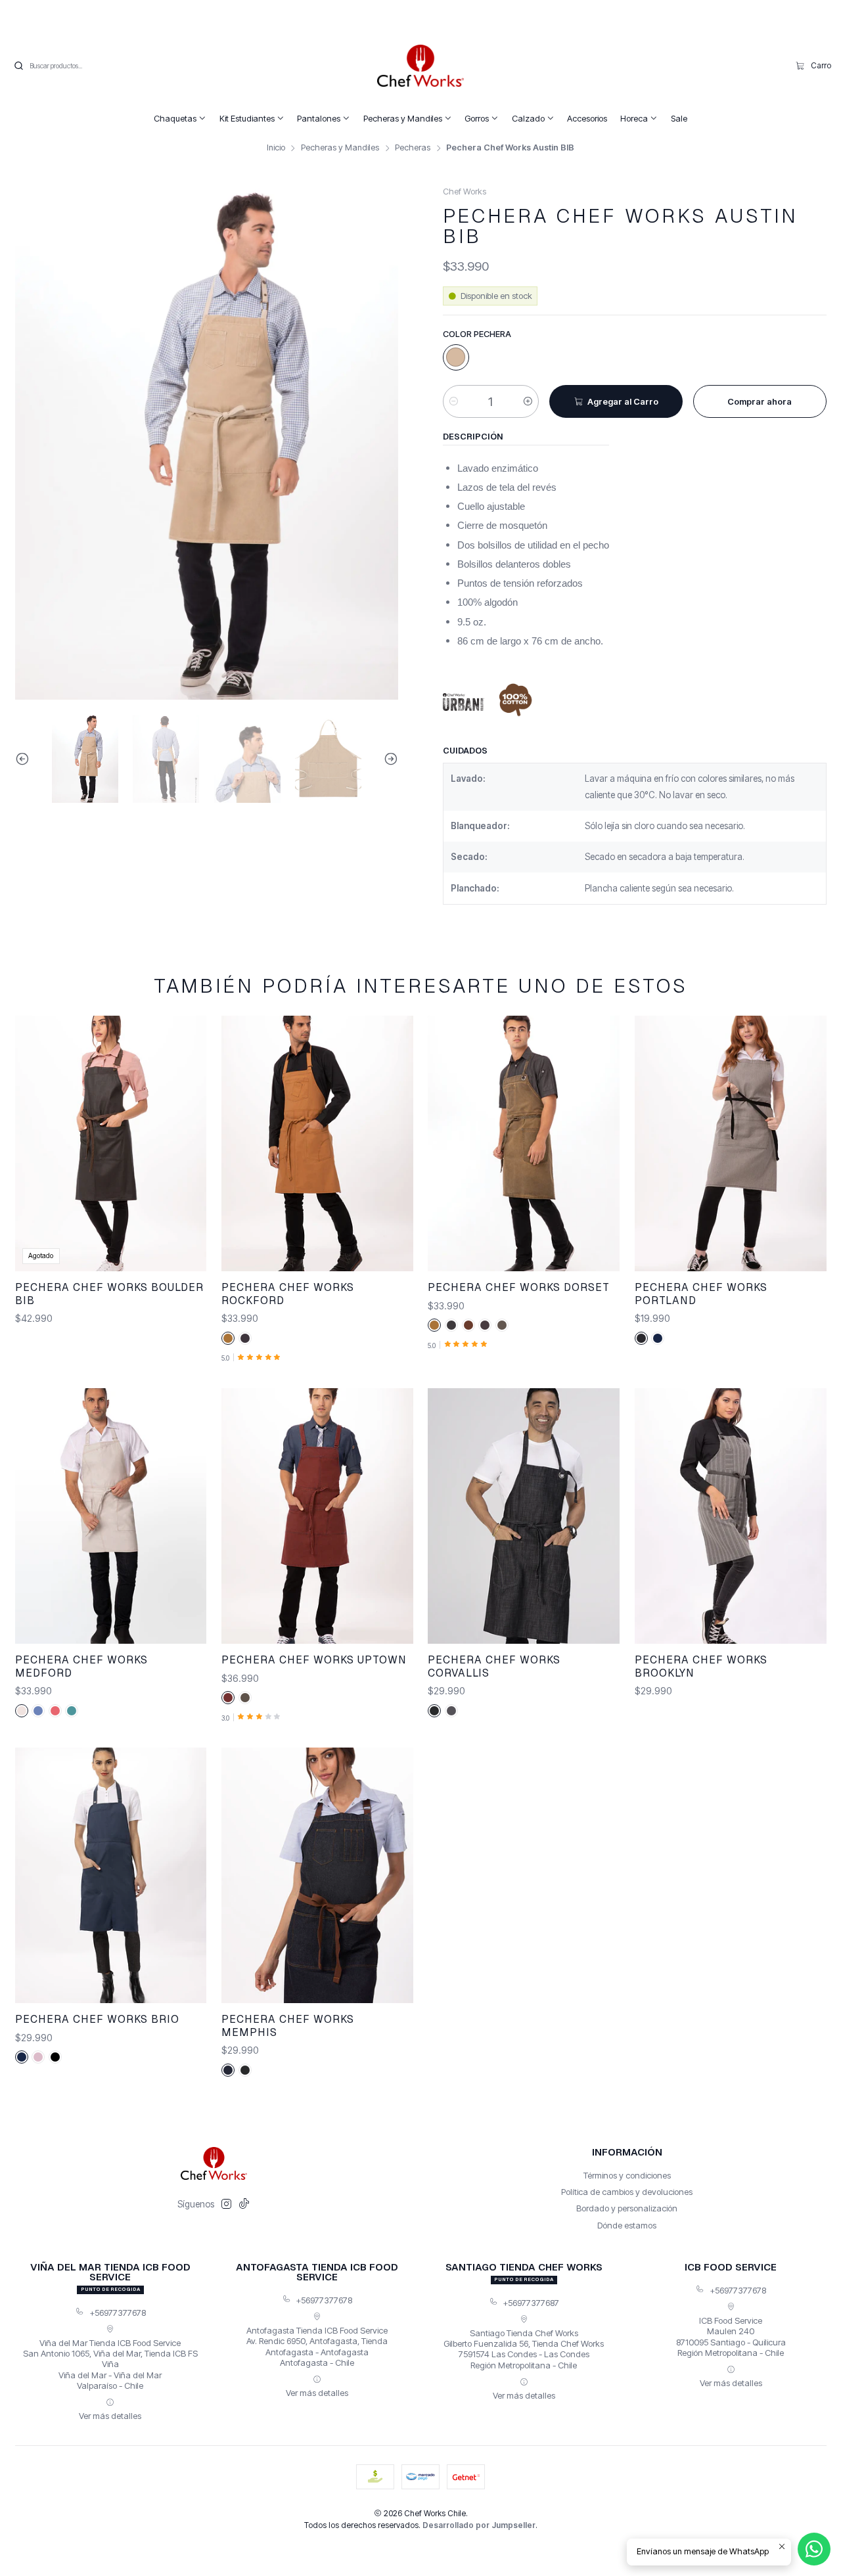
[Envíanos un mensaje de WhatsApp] (814, 2549)
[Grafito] (451, 1325)
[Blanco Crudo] (22, 1711)
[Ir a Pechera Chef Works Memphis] (317, 1875)
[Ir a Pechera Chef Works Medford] (111, 1516)
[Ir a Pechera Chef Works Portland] (731, 1143)
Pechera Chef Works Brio (97, 2019)
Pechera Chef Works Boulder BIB (109, 1294)
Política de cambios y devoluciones (627, 2192)
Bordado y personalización (627, 2208)
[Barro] (245, 1698)
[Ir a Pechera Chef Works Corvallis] (524, 1516)
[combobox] (80, 66)
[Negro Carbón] (641, 1338)
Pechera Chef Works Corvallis (494, 1666)
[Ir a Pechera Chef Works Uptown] (317, 1516)
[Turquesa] (72, 1711)
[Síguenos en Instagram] (226, 2204)
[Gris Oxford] (451, 1711)
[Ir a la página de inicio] (420, 66)
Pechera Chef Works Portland (701, 1294)
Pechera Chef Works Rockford (288, 1294)
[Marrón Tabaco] (228, 1338)
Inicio (276, 148)
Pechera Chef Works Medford (81, 1666)
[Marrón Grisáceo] (502, 1325)
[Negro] (55, 2057)
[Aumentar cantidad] (528, 401)
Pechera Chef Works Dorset (519, 1287)
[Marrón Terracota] (468, 1325)
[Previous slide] (25, 759)
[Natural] (456, 357)
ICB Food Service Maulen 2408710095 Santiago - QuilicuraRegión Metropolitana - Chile (731, 2337)
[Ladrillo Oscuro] (228, 1698)
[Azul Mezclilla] (38, 1711)
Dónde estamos (627, 2225)
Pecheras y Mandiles (340, 148)
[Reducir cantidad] (454, 401)
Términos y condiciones (627, 2175)
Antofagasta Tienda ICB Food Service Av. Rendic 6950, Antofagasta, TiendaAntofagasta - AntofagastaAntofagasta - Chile (317, 2346)
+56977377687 (531, 2303)
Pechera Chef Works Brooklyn (701, 1666)
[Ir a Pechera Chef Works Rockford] (317, 1143)
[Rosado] (38, 2057)
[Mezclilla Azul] (228, 2070)
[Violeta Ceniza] (245, 1338)
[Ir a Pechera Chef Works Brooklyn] (731, 1516)
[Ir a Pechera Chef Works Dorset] (524, 1143)
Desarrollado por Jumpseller (479, 2525)
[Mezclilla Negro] (434, 1711)
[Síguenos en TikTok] (244, 2204)
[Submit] (18, 66)
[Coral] (55, 1711)
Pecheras (413, 148)
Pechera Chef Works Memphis (288, 2026)
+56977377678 (118, 2313)
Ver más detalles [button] (110, 2416)
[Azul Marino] (658, 1338)
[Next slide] (388, 759)
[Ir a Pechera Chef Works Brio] (111, 1875)
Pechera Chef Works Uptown (314, 1660)
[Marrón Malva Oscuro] (485, 1325)
